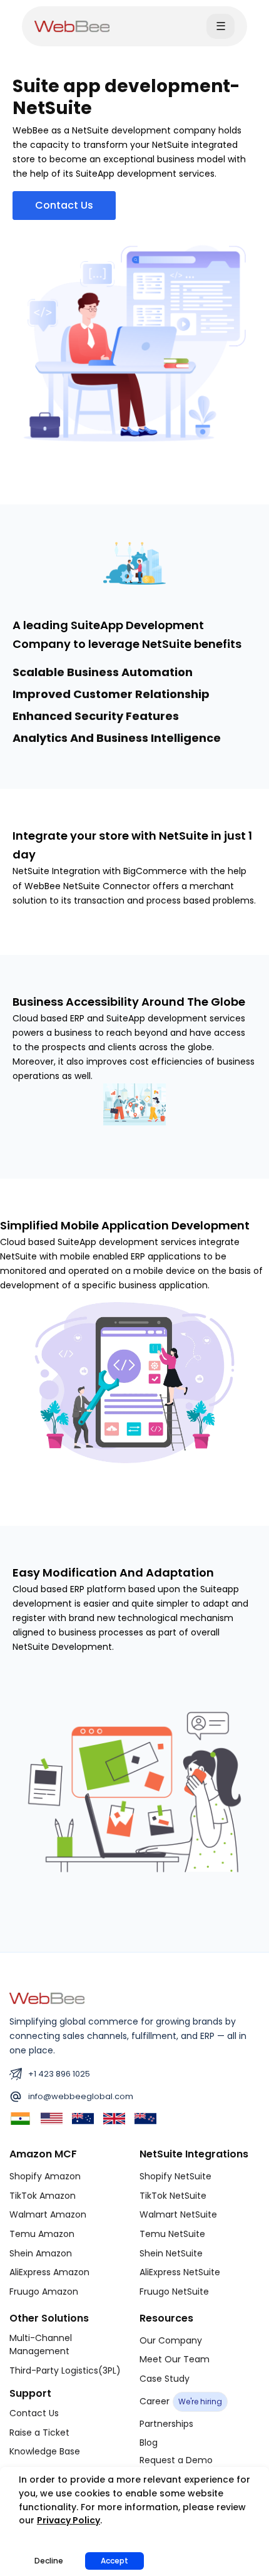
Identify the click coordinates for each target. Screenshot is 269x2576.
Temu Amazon (42, 2234)
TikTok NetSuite (173, 2196)
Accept (114, 2561)
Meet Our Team (175, 2359)
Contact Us (34, 2413)
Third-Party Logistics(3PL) (65, 2370)
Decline (49, 2561)
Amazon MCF (43, 2154)
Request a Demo (176, 2460)
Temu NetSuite (172, 2234)
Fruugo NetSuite (174, 2292)
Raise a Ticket (39, 2433)
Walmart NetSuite (178, 2214)
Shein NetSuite (171, 2253)
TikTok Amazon (43, 2196)
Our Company (171, 2340)
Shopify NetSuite (175, 2176)
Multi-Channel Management (41, 2345)
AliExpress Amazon (49, 2272)
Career (181, 2401)
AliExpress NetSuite (180, 2272)
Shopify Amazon (45, 2176)
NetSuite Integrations (194, 2154)
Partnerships (166, 2424)
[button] (221, 26)
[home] (72, 26)
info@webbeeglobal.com (81, 2096)
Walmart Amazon (48, 2214)
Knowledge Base (45, 2451)
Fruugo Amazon (44, 2292)
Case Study (165, 2379)
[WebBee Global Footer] (47, 1998)
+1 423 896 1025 (59, 2074)
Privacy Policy (69, 2520)
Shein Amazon (41, 2253)
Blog (149, 2443)
